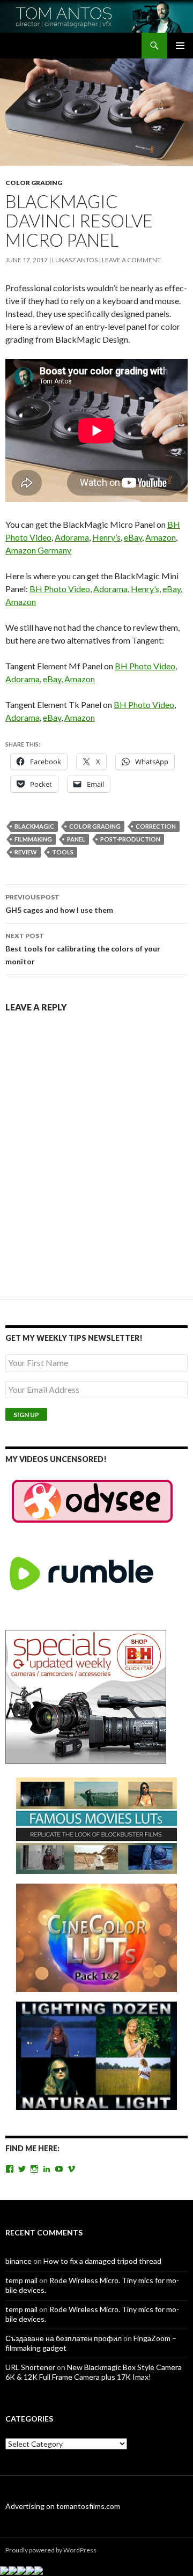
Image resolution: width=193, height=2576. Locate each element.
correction (156, 826)
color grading (95, 826)
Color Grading (34, 183)
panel (76, 839)
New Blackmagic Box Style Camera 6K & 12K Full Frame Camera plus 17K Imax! (94, 2372)
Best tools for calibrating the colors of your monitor (83, 949)
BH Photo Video (60, 589)
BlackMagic (34, 826)
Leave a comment (131, 260)
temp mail (21, 2280)
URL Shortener (30, 2367)
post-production (130, 839)
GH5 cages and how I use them (59, 904)
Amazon (161, 537)
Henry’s (106, 537)
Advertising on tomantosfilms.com (63, 2506)
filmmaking (33, 839)
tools (63, 852)
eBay (133, 537)
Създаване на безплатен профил (64, 2338)
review (26, 852)
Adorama (72, 537)
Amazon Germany (38, 550)
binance (18, 2261)
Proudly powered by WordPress (51, 2550)
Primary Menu (180, 46)
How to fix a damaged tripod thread (102, 2261)
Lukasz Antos (75, 260)
